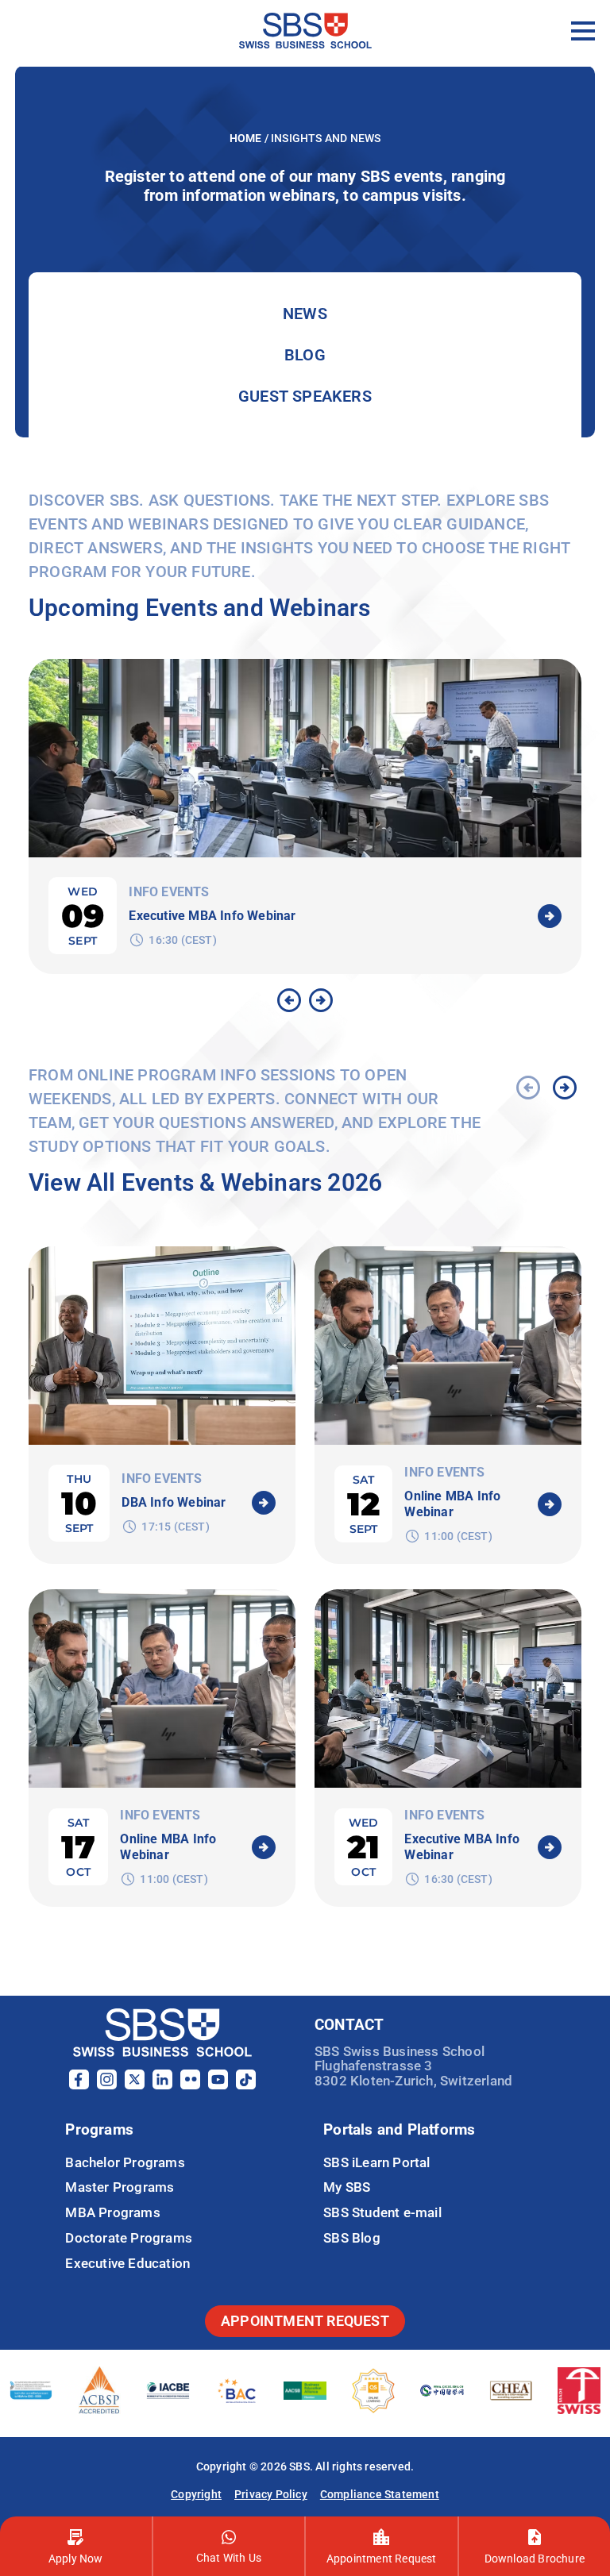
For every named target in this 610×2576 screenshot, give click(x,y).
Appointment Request (382, 2559)
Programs (99, 2129)
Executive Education (127, 2263)
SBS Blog (352, 2238)
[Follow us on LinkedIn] (162, 2085)
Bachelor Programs (125, 2162)
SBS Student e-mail (382, 2212)
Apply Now (76, 2559)
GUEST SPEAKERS (305, 396)
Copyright (196, 2494)
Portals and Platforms (399, 2129)
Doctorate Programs (129, 2238)
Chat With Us (229, 2558)
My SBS (347, 2187)
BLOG (305, 355)
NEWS (305, 314)
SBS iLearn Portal (376, 2162)
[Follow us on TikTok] (246, 2085)
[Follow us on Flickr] (190, 2085)
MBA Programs (112, 2212)
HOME (247, 138)
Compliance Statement (380, 2494)
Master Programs (120, 2187)
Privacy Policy (271, 2494)
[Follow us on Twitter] (135, 2085)
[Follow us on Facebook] (79, 2085)
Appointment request (305, 2321)
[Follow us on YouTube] (218, 2085)
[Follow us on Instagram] (107, 2085)
